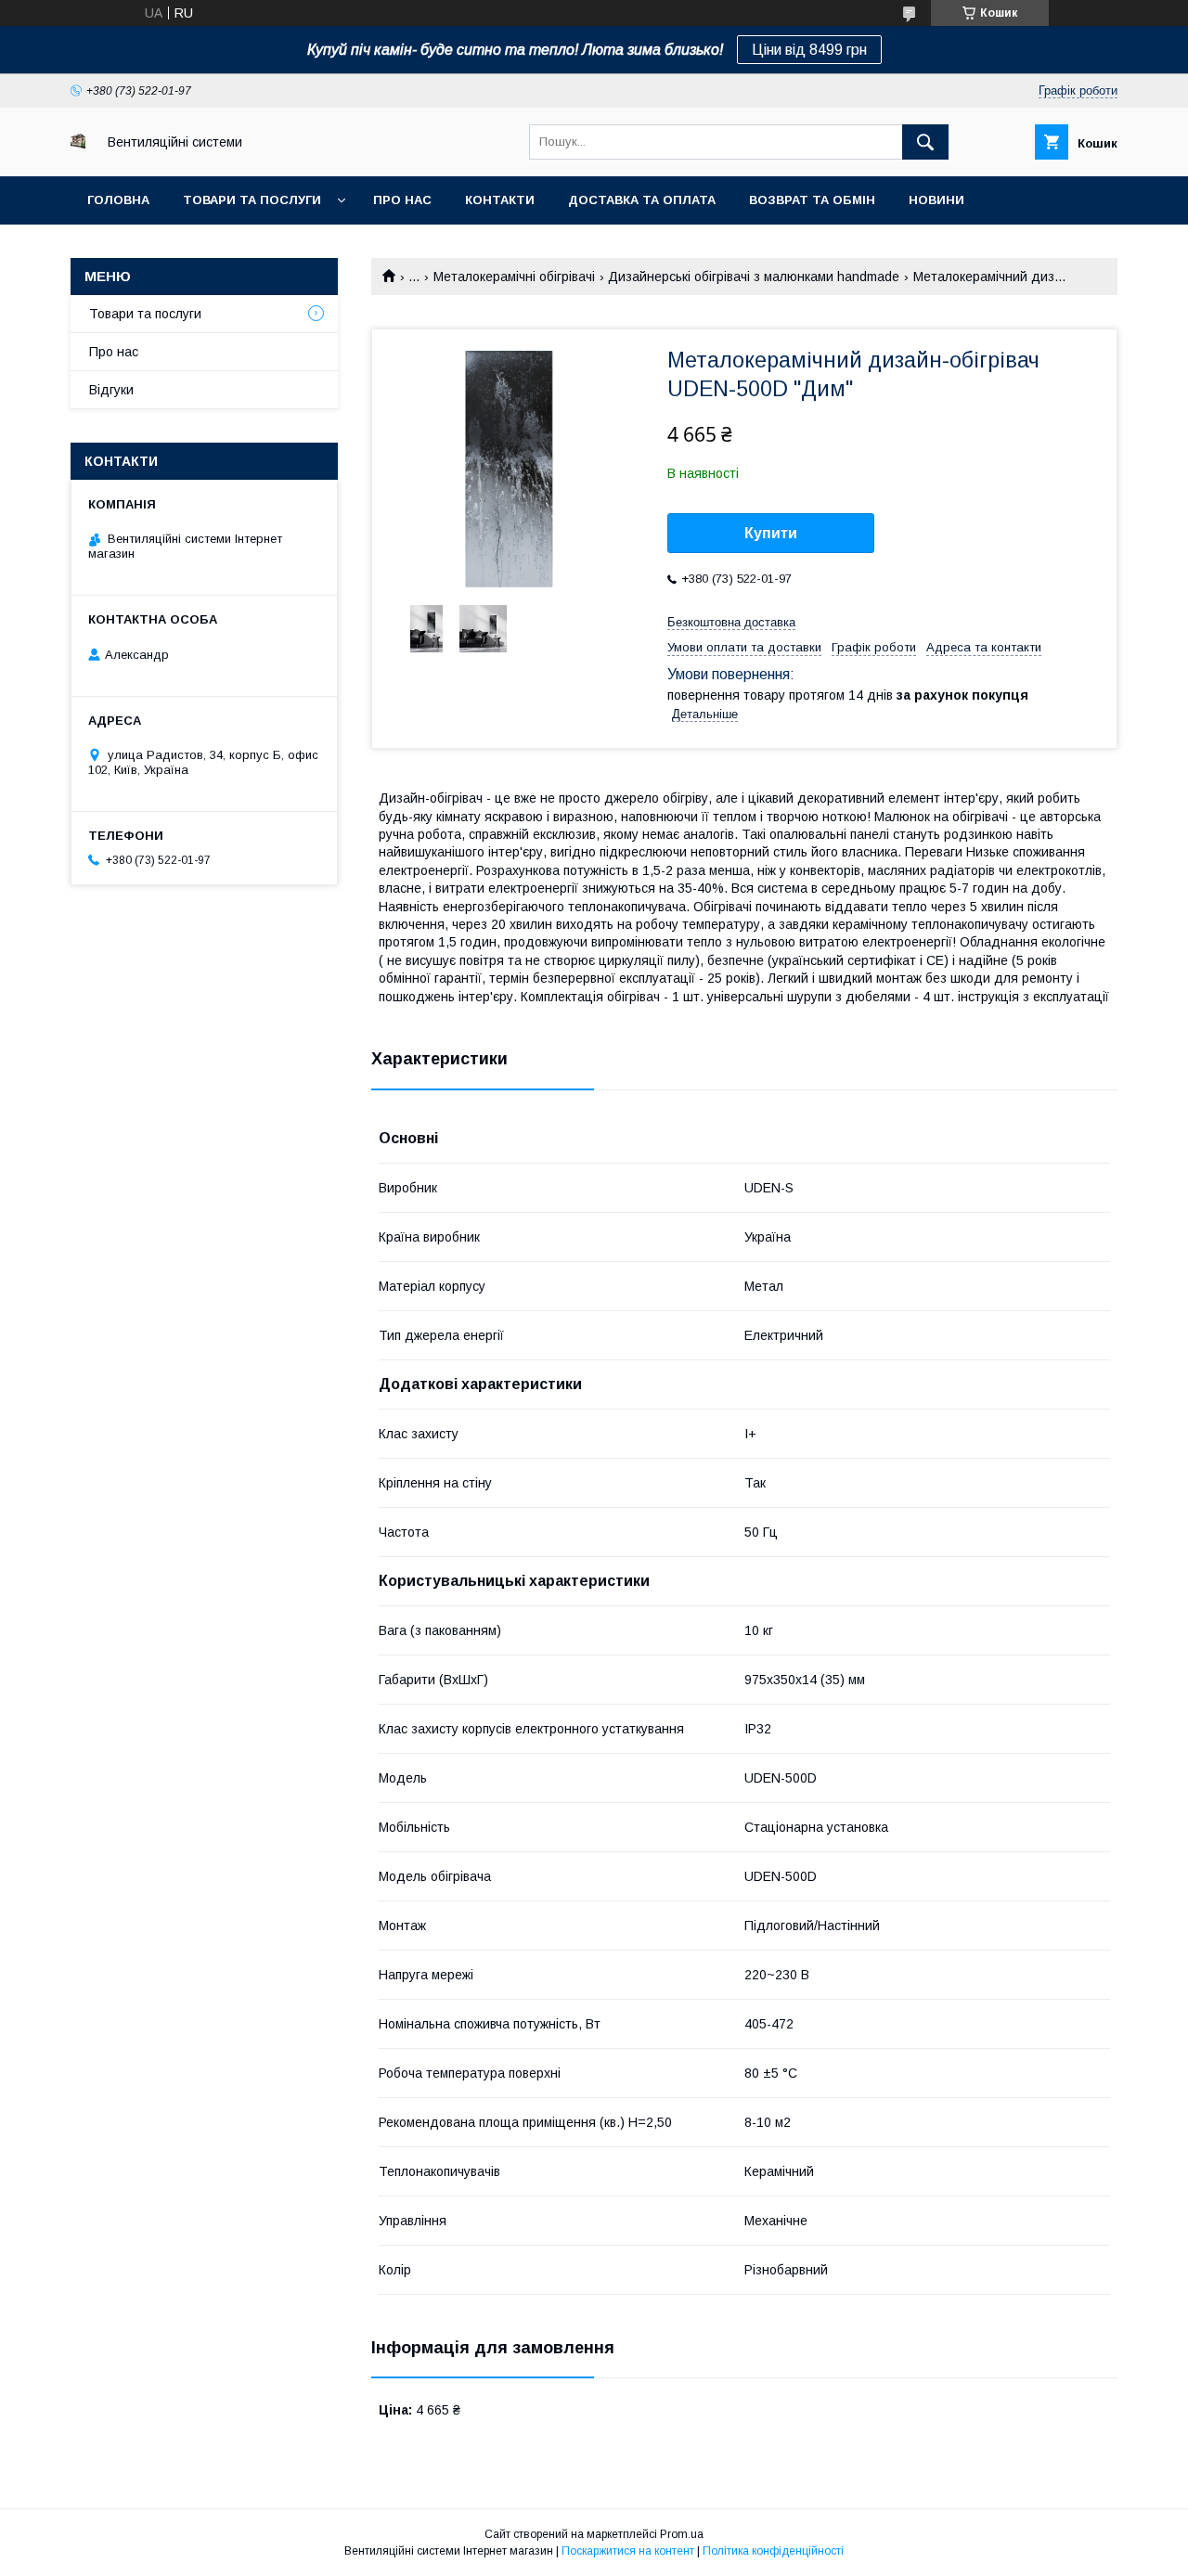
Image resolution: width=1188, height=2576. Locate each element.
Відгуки (111, 390)
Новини (936, 200)
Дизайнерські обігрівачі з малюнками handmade (754, 277)
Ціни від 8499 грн (809, 50)
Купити (771, 533)
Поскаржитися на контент (628, 2551)
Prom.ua (682, 2534)
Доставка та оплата (642, 200)
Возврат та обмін (812, 200)
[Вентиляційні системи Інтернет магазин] (78, 144)
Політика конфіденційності (773, 2551)
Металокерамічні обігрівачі (514, 277)
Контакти (500, 200)
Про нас (402, 200)
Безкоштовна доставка (731, 622)
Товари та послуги (252, 200)
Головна (118, 200)
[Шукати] (925, 142)
